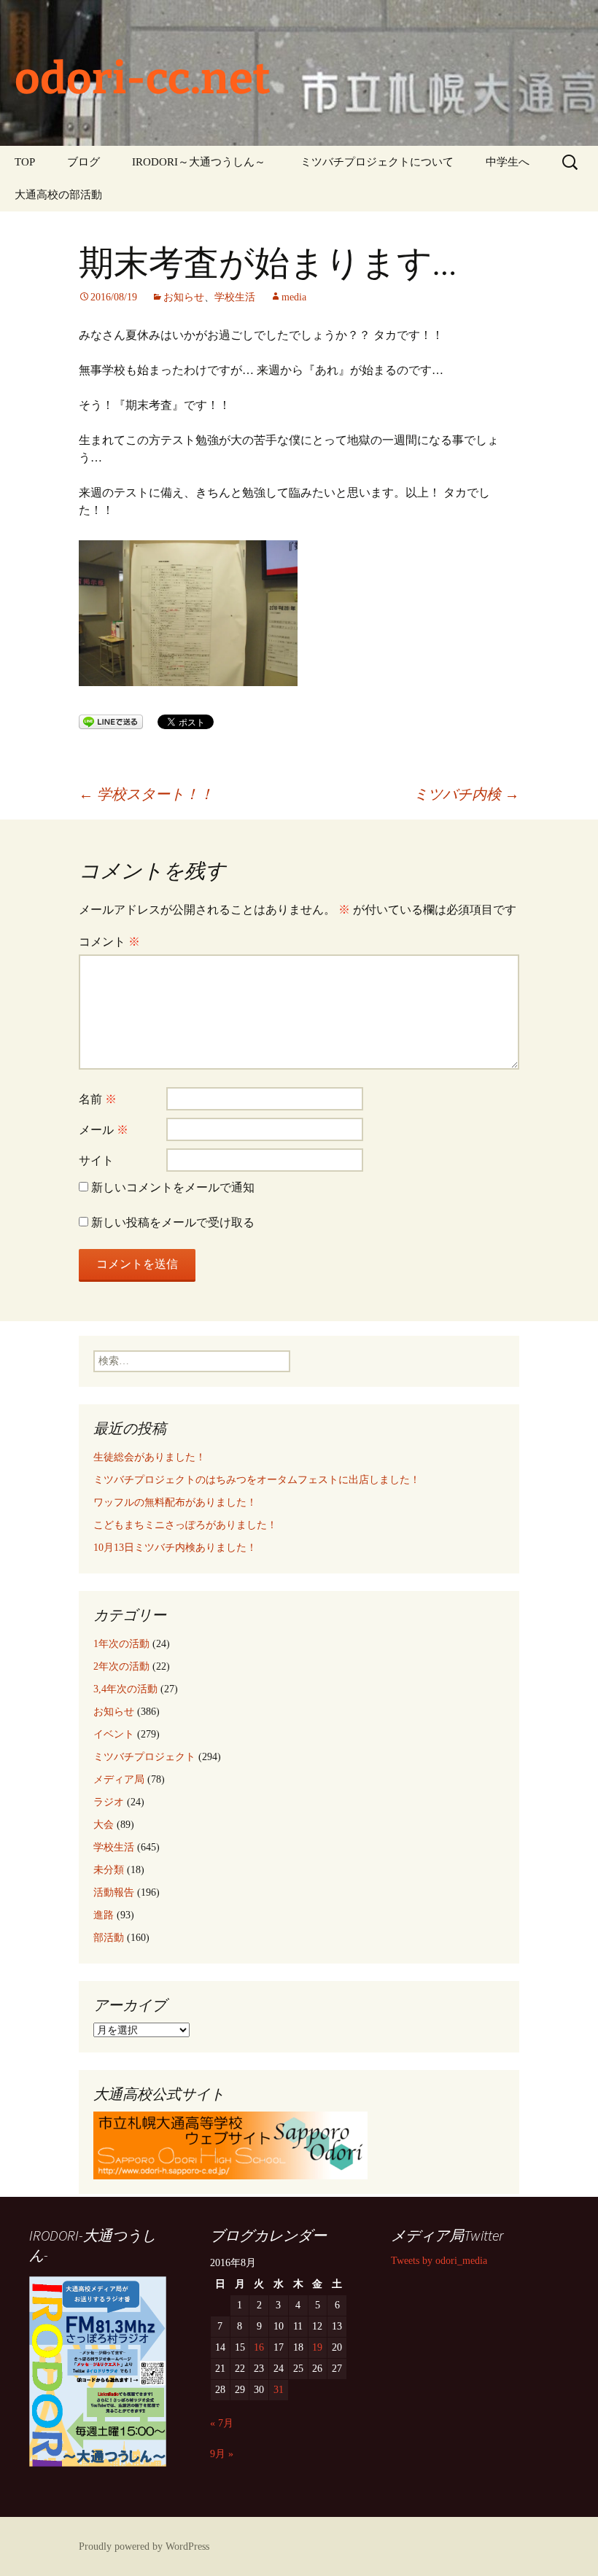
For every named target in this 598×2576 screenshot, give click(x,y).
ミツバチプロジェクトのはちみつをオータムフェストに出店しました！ (257, 1480)
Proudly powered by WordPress (144, 2546)
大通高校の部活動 (58, 195)
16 (259, 2347)
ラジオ (109, 1802)
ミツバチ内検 (466, 794)
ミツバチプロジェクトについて (377, 162)
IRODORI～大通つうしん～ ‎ (200, 162)
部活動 (109, 1938)
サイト (96, 1160)
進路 (104, 1915)
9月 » (222, 2454)
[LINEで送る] (111, 721)
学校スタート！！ (146, 794)
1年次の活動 (121, 1644)
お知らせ (184, 297)
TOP (25, 162)
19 (317, 2347)
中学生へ (508, 162)
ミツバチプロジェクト (144, 1757)
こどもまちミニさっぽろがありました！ (185, 1525)
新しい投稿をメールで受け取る (173, 1222)
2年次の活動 (121, 1666)
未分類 (109, 1870)
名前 (98, 1099)
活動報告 (114, 1892)
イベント (114, 1734)
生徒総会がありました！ (149, 1457)
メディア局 (119, 1779)
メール (104, 1130)
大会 (104, 1825)
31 (279, 2390)
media (294, 297)
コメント (109, 942)
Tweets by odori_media (439, 2261)
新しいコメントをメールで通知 (173, 1187)
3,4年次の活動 (125, 1689)
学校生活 (235, 297)
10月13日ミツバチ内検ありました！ (175, 1548)
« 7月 (222, 2423)
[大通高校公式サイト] (230, 2144)
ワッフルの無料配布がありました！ (175, 1502)
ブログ (84, 162)
